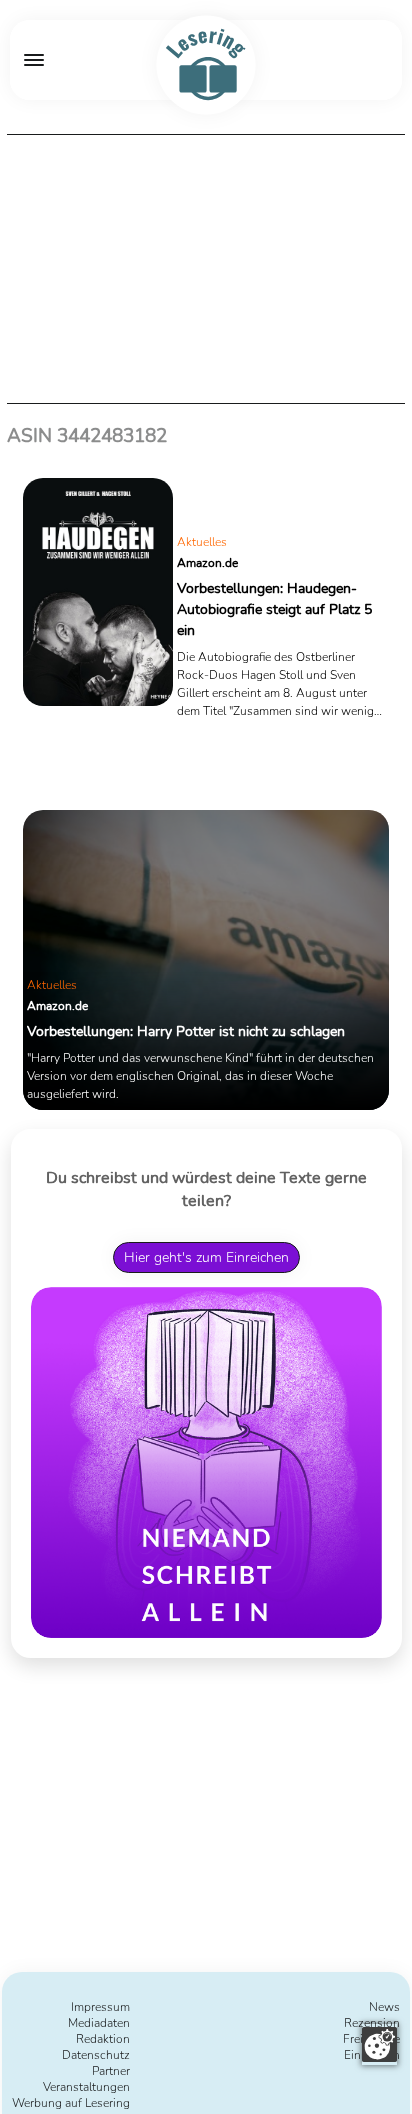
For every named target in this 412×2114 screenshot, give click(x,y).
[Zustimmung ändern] (379, 2044)
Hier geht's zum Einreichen (206, 1257)
